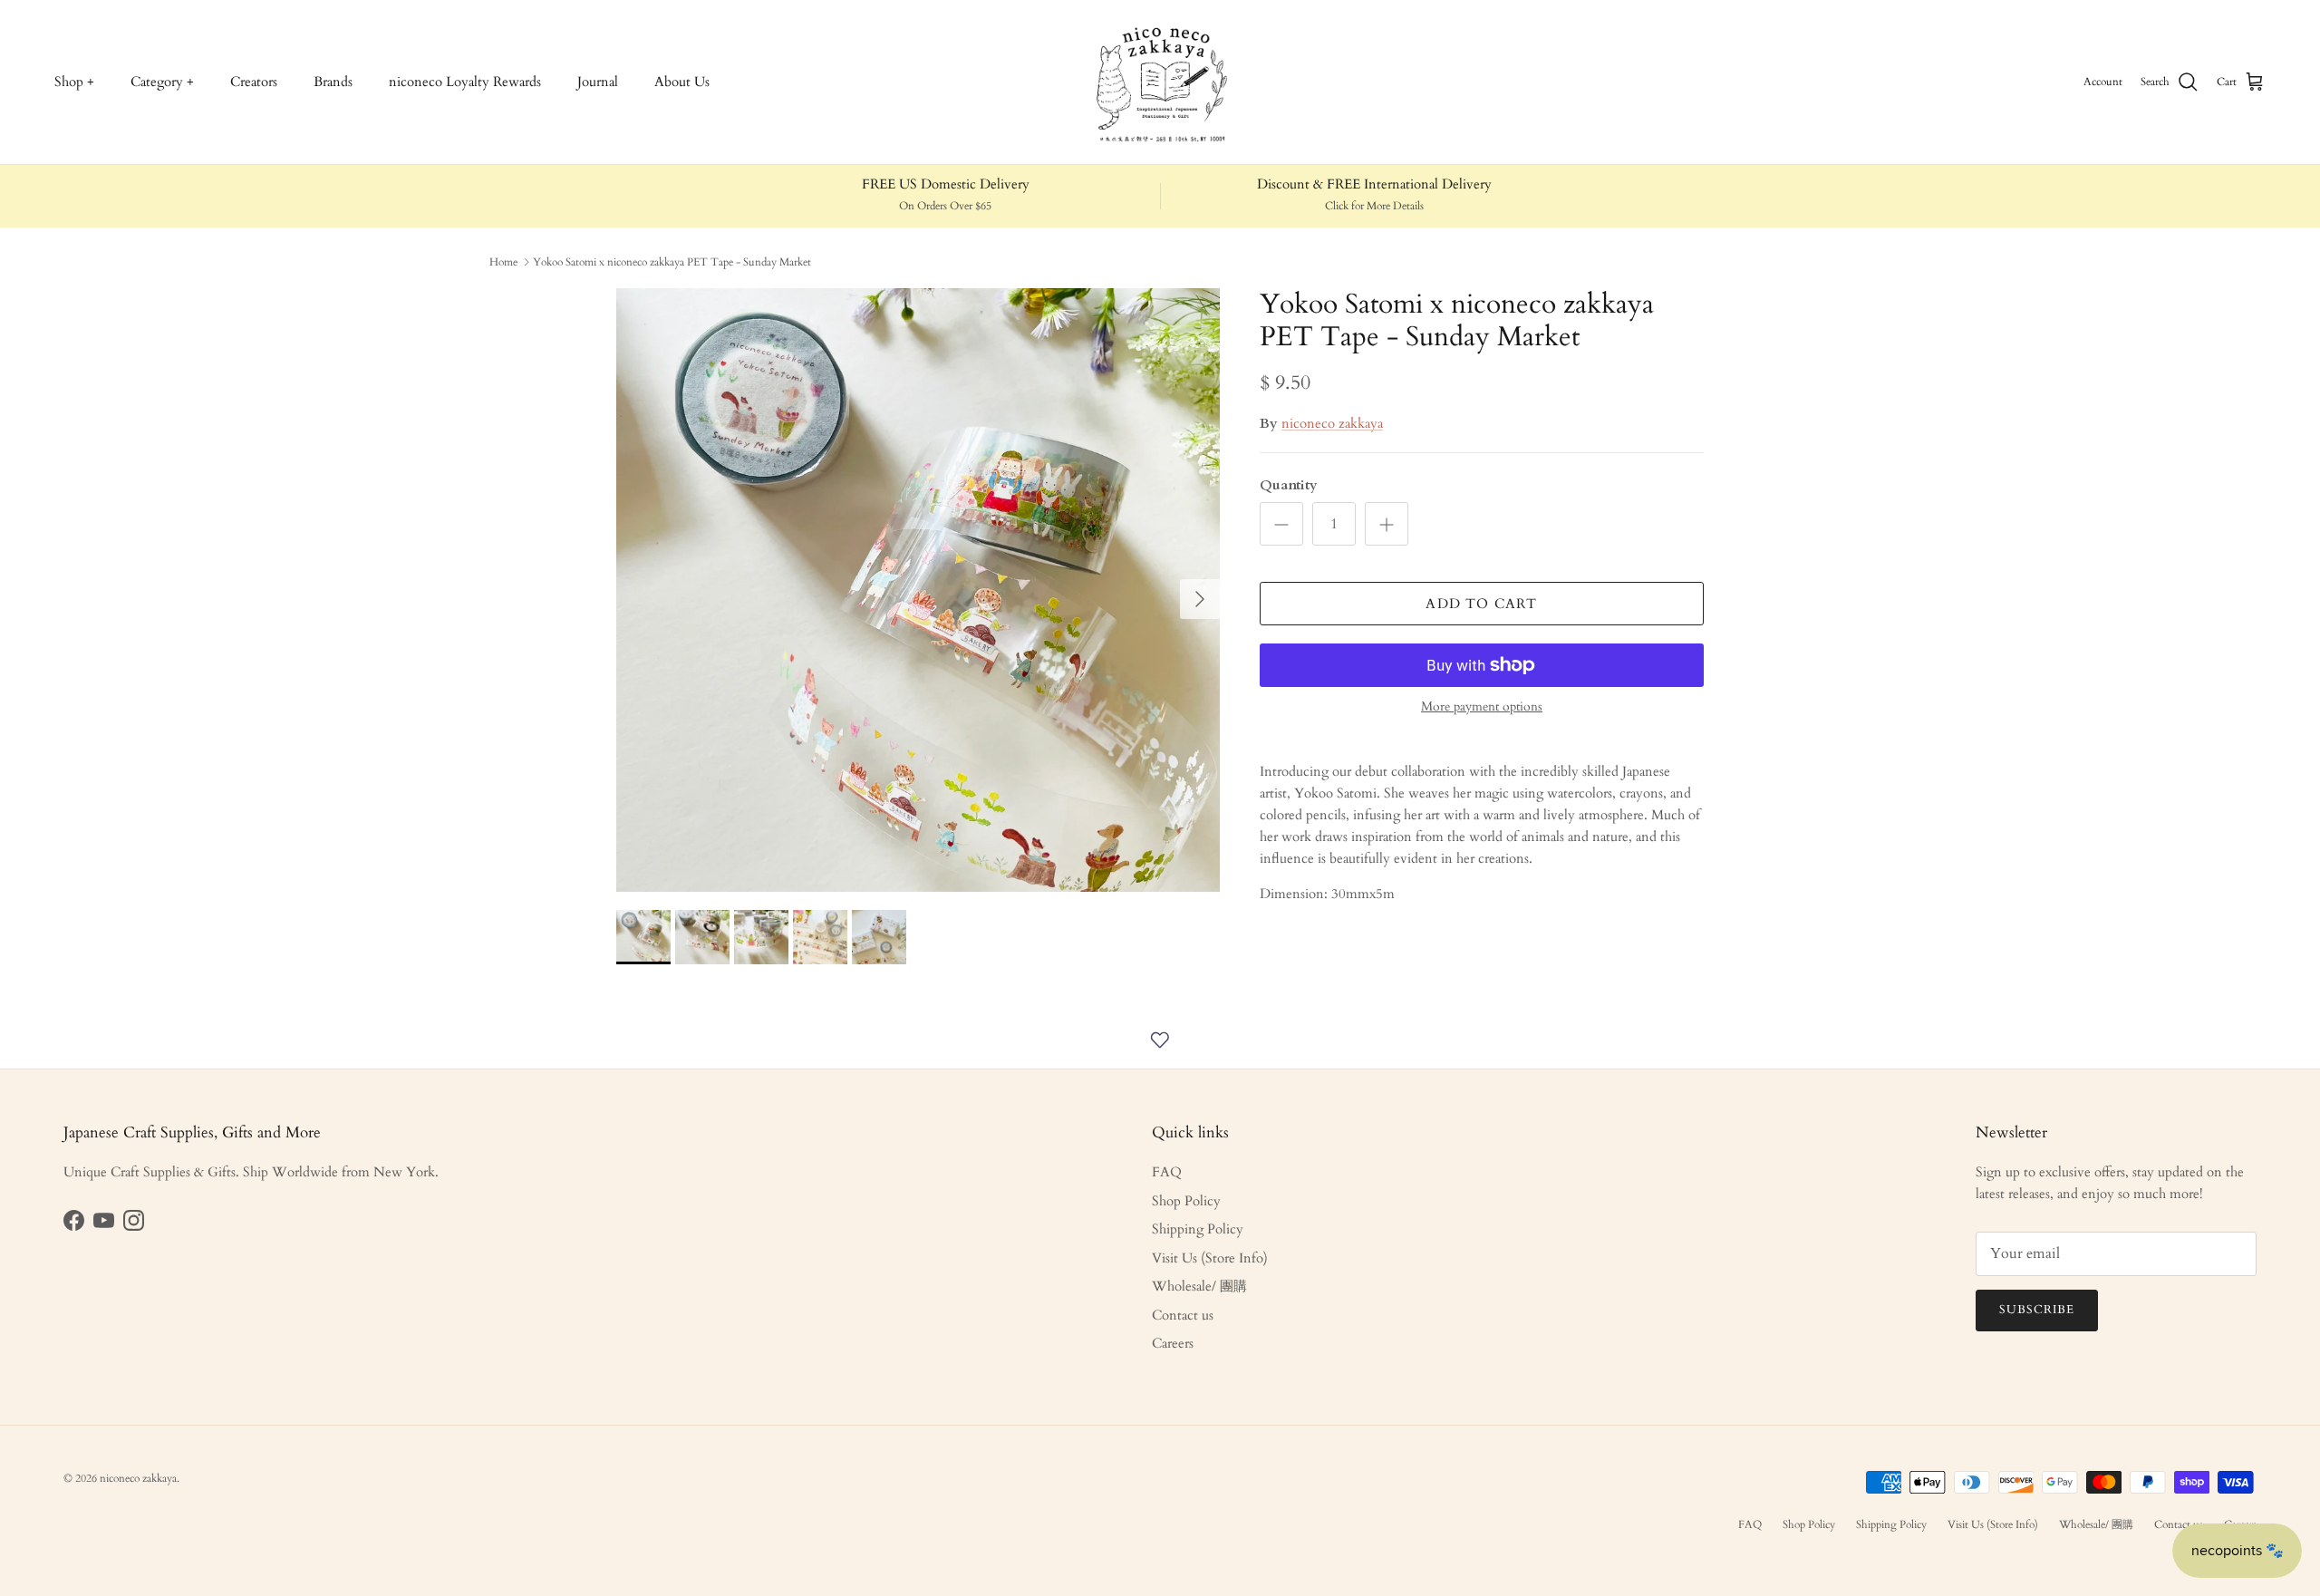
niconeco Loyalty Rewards (465, 82)
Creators (254, 82)
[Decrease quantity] (1281, 524)
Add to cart (1481, 604)
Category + (162, 82)
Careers (1173, 1343)
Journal (598, 82)
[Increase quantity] (1387, 524)
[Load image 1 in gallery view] (918, 590)
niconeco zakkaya (1332, 423)
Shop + (74, 82)
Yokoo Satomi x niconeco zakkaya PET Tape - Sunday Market (672, 262)
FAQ (1167, 1172)
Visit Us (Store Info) (1210, 1258)
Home (503, 262)
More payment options (1482, 707)
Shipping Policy (1198, 1229)
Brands (333, 82)
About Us (682, 82)
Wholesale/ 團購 (1199, 1286)
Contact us (1183, 1315)
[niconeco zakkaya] (1160, 82)
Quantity (1289, 485)
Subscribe (2037, 1310)
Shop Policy (1186, 1201)
